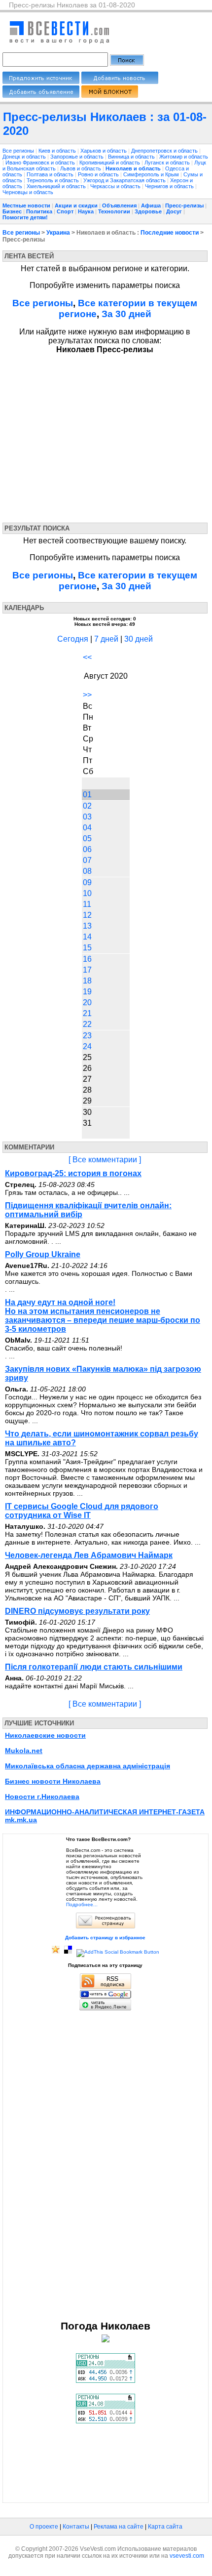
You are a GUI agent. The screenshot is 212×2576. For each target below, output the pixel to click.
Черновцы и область (28, 192)
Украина (58, 233)
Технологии (114, 211)
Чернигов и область (170, 186)
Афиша (151, 205)
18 (87, 981)
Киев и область (58, 151)
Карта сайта (165, 2527)
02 (87, 806)
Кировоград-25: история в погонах (73, 1173)
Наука (86, 211)
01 (87, 795)
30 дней (139, 639)
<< (87, 657)
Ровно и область (99, 174)
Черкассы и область (116, 186)
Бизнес (12, 211)
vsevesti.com (187, 2556)
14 (87, 937)
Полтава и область (51, 174)
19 (87, 992)
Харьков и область (104, 151)
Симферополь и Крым (152, 174)
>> (87, 695)
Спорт (65, 211)
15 (87, 948)
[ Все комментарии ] (105, 1160)
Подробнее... (82, 1904)
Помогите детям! (25, 217)
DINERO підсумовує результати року (77, 1611)
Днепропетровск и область (165, 151)
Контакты (76, 2527)
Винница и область (132, 157)
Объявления (119, 205)
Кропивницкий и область (110, 163)
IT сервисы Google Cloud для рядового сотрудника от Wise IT (82, 1511)
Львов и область (81, 168)
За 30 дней (126, 314)
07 (87, 860)
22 (87, 1024)
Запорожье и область (78, 157)
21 (87, 1013)
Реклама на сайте (119, 2527)
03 (87, 817)
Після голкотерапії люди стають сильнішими (94, 1667)
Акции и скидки (76, 205)
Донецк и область (25, 157)
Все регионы (18, 151)
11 (87, 904)
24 (87, 1046)
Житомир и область (184, 157)
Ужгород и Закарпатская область (125, 180)
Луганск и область (168, 163)
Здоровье (148, 211)
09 (87, 882)
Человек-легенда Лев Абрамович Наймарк (89, 1555)
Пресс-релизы (184, 205)
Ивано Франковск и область (41, 163)
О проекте (44, 2527)
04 (87, 828)
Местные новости (26, 205)
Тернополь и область (53, 180)
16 (87, 959)
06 (87, 849)
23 (87, 1036)
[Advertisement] (93, 436)
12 (87, 915)
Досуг (174, 211)
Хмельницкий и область (57, 186)
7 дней (106, 639)
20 (87, 1002)
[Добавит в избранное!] (56, 1952)
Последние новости (170, 233)
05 (87, 838)
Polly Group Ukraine (43, 1254)
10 (87, 893)
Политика (39, 211)
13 (87, 926)
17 (87, 970)
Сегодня (73, 639)
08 (87, 871)
